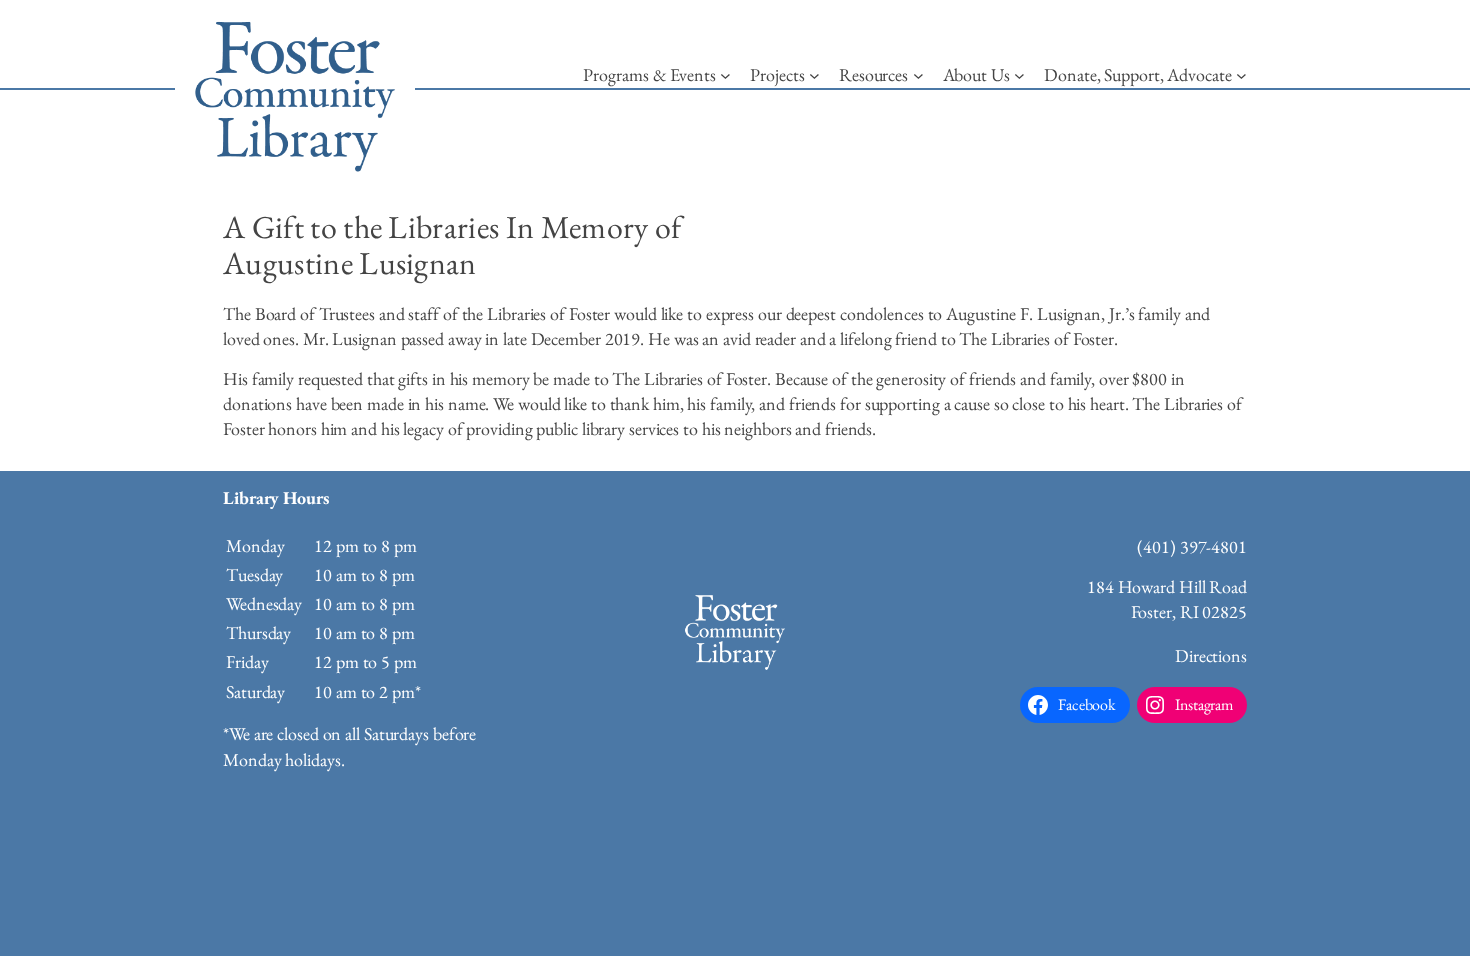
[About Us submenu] (1019, 75)
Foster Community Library (295, 90)
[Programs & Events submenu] (725, 75)
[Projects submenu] (814, 75)
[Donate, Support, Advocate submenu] (1241, 75)
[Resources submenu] (918, 75)
